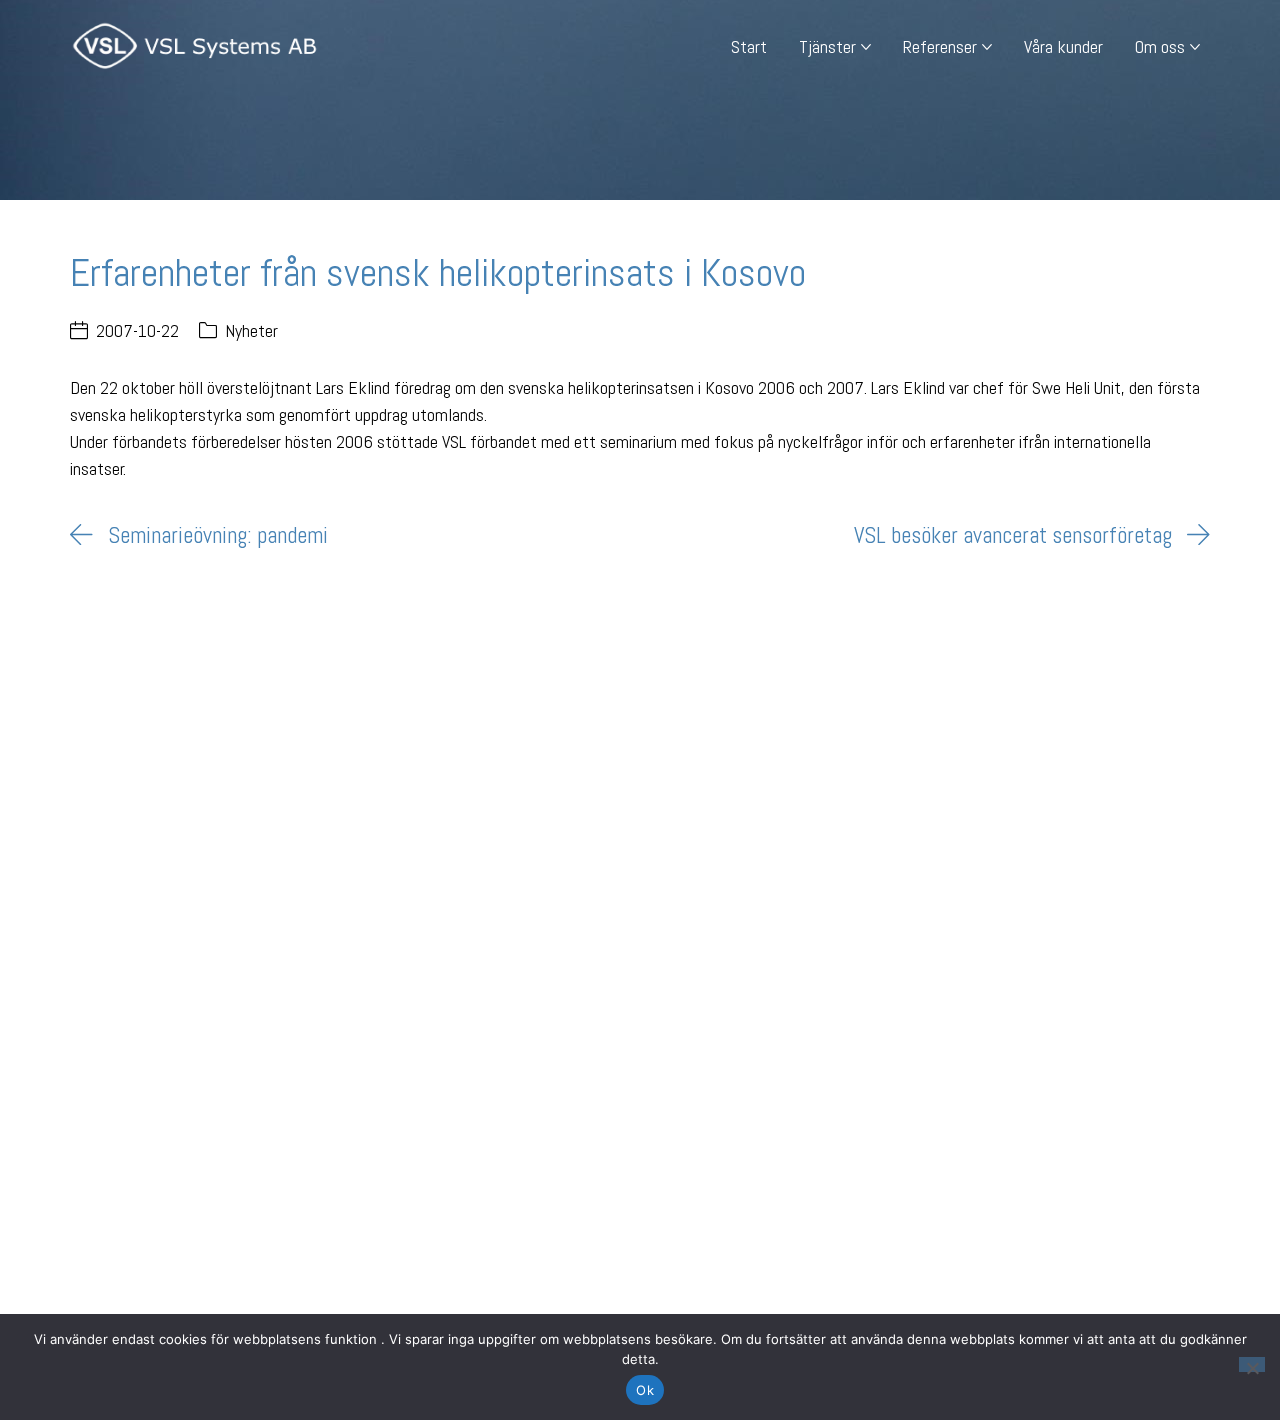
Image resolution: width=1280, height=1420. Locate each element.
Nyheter (251, 330)
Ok (645, 1390)
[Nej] (1252, 1364)
